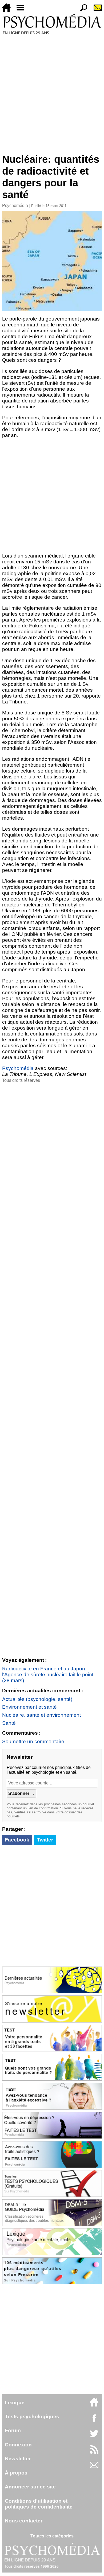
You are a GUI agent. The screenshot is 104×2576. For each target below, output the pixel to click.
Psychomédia (15, 206)
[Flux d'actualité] (94, 2452)
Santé (9, 1723)
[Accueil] (9, 11)
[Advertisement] (52, 94)
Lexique (15, 2403)
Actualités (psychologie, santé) (37, 1699)
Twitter (45, 1840)
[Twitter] (94, 2436)
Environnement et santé (29, 1707)
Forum (13, 2430)
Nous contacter (24, 2521)
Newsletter (18, 2459)
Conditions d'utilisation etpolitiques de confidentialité (39, 2504)
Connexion (18, 2445)
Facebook (17, 1840)
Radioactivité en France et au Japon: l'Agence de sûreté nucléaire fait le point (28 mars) (48, 1675)
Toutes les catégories (52, 2536)
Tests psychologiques (32, 2417)
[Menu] (22, 11)
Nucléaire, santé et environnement (41, 1715)
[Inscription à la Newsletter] (95, 11)
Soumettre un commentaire (33, 1741)
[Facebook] (94, 2421)
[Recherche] (82, 11)
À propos (16, 2473)
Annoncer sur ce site (30, 2487)
